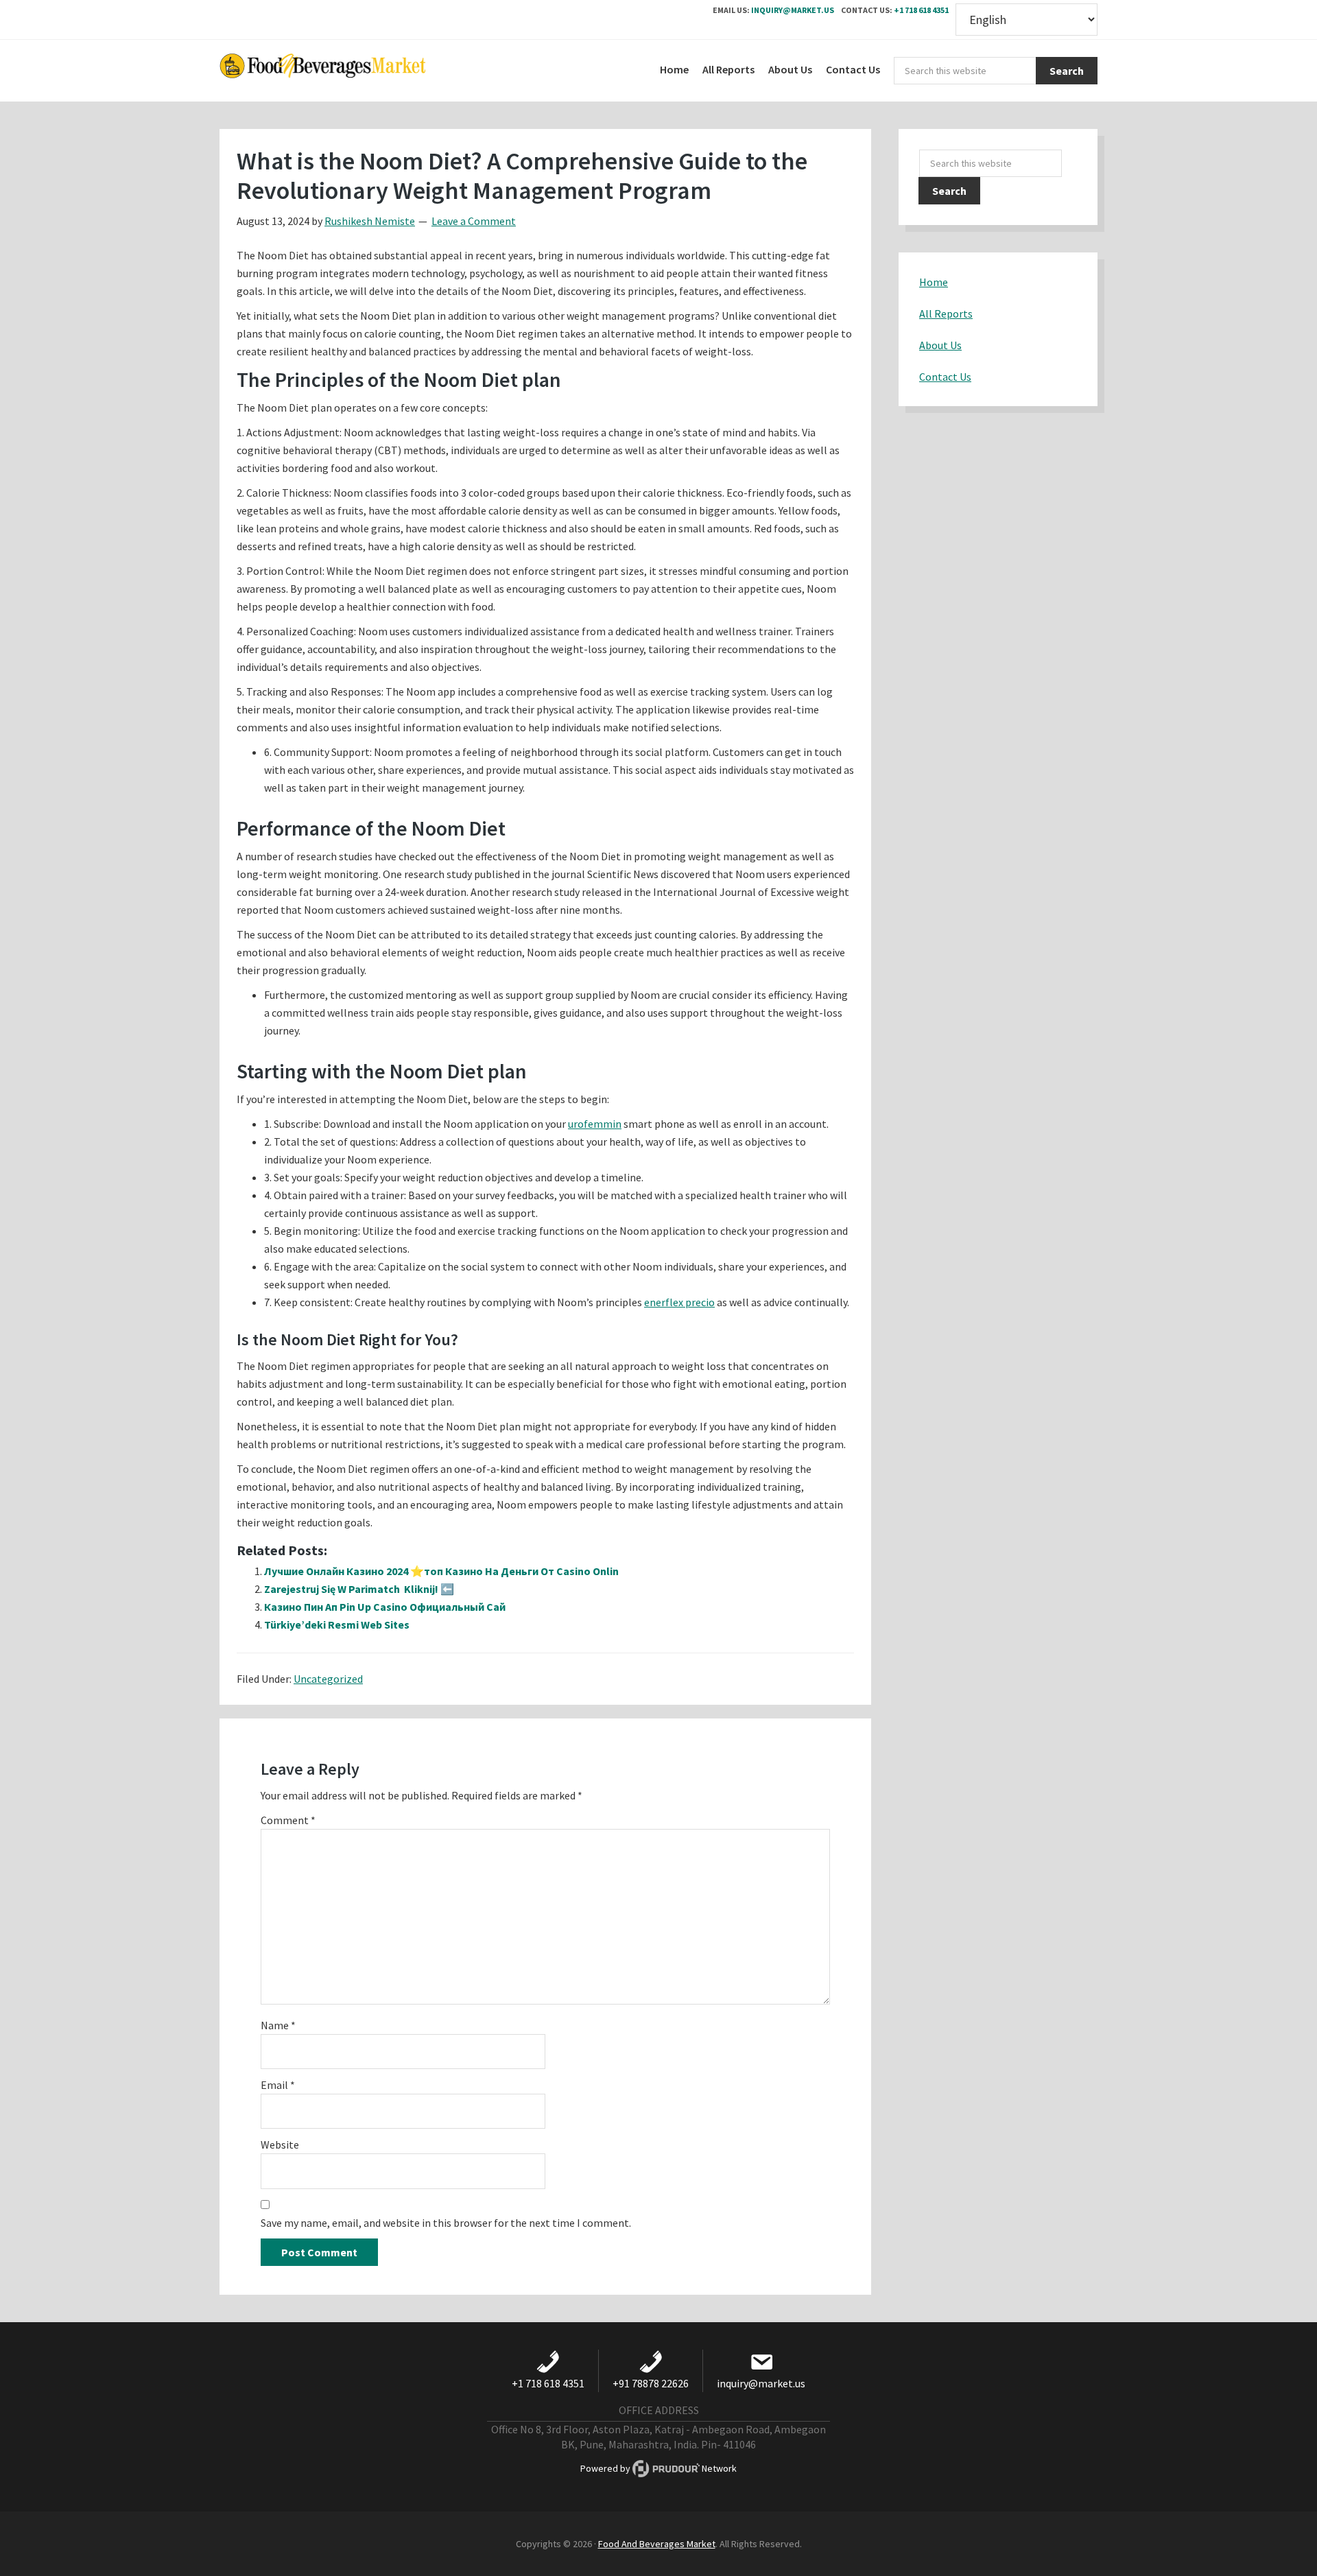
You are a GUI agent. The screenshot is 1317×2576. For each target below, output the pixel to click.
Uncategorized (328, 1679)
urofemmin (595, 1124)
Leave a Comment (474, 221)
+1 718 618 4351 (921, 10)
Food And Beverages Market (657, 2544)
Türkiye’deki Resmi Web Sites (337, 1624)
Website (280, 2144)
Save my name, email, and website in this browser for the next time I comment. (446, 2223)
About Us (940, 345)
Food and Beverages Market (322, 71)
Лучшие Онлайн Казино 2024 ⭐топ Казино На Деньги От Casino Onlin (441, 1571)
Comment (288, 1820)
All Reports (946, 314)
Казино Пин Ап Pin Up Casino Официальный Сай (385, 1607)
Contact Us (945, 377)
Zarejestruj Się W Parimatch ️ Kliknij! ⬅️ (359, 1589)
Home (934, 282)
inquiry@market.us (793, 10)
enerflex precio (679, 1302)
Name (278, 2025)
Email (278, 2085)
